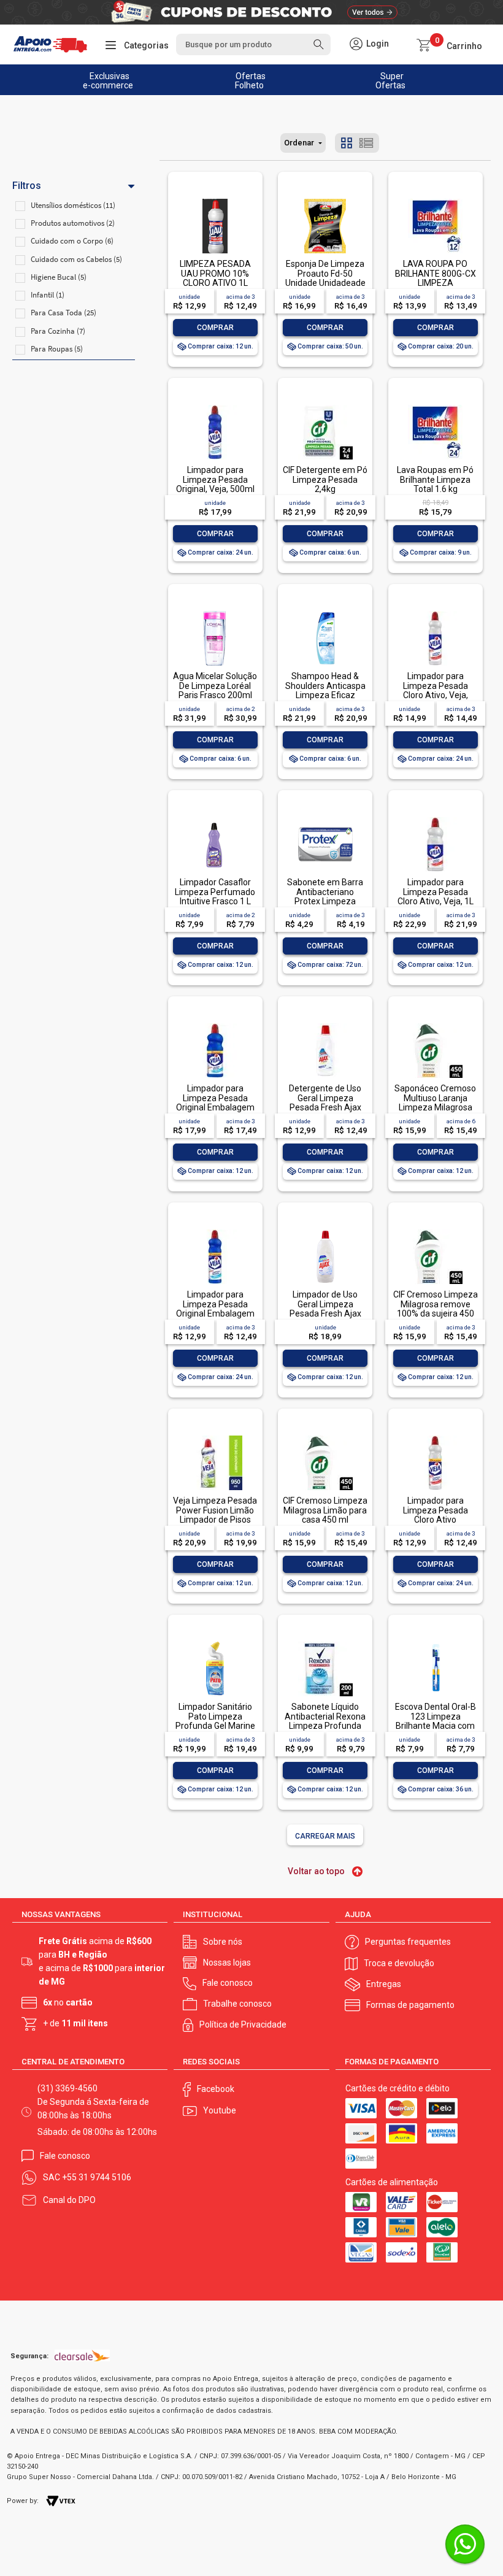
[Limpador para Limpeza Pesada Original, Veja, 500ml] (215, 406)
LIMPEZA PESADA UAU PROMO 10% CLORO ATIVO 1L (215, 273)
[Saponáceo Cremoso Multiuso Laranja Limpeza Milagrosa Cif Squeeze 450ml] (435, 1024)
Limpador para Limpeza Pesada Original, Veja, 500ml (215, 479)
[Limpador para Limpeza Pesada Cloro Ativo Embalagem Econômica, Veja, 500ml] (435, 1436)
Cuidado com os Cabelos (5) (76, 259)
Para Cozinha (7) (58, 331)
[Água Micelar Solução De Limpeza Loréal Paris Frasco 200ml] (215, 612)
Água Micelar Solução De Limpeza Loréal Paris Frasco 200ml (215, 686)
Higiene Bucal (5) (59, 277)
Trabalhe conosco (237, 2004)
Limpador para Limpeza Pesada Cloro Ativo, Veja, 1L (436, 892)
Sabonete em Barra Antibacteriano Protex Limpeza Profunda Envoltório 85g (325, 901)
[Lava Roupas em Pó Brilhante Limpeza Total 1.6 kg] (435, 406)
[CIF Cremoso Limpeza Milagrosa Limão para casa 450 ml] (325, 1436)
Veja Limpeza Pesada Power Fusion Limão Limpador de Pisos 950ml (215, 1515)
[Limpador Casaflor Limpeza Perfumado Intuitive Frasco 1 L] (215, 818)
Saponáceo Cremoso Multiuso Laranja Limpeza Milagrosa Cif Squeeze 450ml (435, 1102)
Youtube (220, 2110)
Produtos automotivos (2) (73, 223)
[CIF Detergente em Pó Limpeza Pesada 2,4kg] (325, 406)
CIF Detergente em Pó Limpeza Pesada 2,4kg (325, 479)
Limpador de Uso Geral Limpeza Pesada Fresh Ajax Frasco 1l (325, 1309)
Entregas (384, 1984)
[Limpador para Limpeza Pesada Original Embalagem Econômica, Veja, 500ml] (215, 1230)
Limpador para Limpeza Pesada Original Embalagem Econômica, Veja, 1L (215, 1102)
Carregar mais (325, 1836)
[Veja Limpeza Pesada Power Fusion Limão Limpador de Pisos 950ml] (215, 1436)
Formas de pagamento (410, 2005)
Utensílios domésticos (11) (73, 205)
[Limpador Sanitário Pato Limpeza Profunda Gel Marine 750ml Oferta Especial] (215, 1643)
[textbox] (253, 44)
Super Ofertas (390, 81)
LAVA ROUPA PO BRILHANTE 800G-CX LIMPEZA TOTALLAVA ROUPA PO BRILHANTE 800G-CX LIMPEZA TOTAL (436, 287)
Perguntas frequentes (408, 1942)
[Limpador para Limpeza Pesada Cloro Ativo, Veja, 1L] (435, 818)
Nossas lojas (227, 1963)
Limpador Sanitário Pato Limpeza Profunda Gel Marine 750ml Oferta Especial (215, 1726)
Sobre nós (223, 1942)
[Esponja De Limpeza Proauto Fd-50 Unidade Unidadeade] (325, 200)
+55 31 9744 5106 (97, 2177)
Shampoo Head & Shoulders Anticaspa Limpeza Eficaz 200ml (325, 690)
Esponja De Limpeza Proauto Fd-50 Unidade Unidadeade (325, 273)
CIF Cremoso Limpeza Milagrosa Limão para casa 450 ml (325, 1510)
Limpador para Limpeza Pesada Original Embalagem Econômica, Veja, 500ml (215, 1313)
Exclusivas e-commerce (108, 81)
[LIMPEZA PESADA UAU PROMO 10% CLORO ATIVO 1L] (215, 200)
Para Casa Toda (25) (63, 313)
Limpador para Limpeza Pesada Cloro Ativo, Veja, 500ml (436, 690)
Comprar (215, 328)
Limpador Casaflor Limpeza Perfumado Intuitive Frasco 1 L (215, 892)
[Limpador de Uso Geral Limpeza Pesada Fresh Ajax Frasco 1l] (325, 1230)
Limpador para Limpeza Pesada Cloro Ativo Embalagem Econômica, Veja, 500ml (435, 1524)
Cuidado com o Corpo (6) (72, 241)
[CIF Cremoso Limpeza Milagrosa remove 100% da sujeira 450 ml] (435, 1230)
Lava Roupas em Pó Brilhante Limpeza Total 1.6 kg (435, 479)
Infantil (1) (48, 295)
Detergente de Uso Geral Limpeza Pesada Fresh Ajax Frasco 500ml (325, 1102)
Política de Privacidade (243, 2024)
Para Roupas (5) (57, 349)
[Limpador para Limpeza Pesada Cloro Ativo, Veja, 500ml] (435, 612)
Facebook (216, 2089)
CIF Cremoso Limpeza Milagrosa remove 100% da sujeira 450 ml (436, 1309)
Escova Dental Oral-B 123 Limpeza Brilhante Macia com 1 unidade (436, 1721)
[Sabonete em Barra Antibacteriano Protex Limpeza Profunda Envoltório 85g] (325, 818)
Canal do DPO (69, 2200)
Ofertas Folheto (251, 81)
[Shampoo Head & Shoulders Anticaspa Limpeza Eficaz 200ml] (325, 612)
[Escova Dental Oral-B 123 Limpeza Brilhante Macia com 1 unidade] (435, 1643)
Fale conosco (228, 1983)
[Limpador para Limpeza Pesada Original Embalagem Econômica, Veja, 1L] (215, 1024)
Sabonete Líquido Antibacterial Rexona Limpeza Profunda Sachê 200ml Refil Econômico (325, 1726)
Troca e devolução (399, 1963)
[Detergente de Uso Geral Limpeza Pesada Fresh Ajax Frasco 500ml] (325, 1024)
